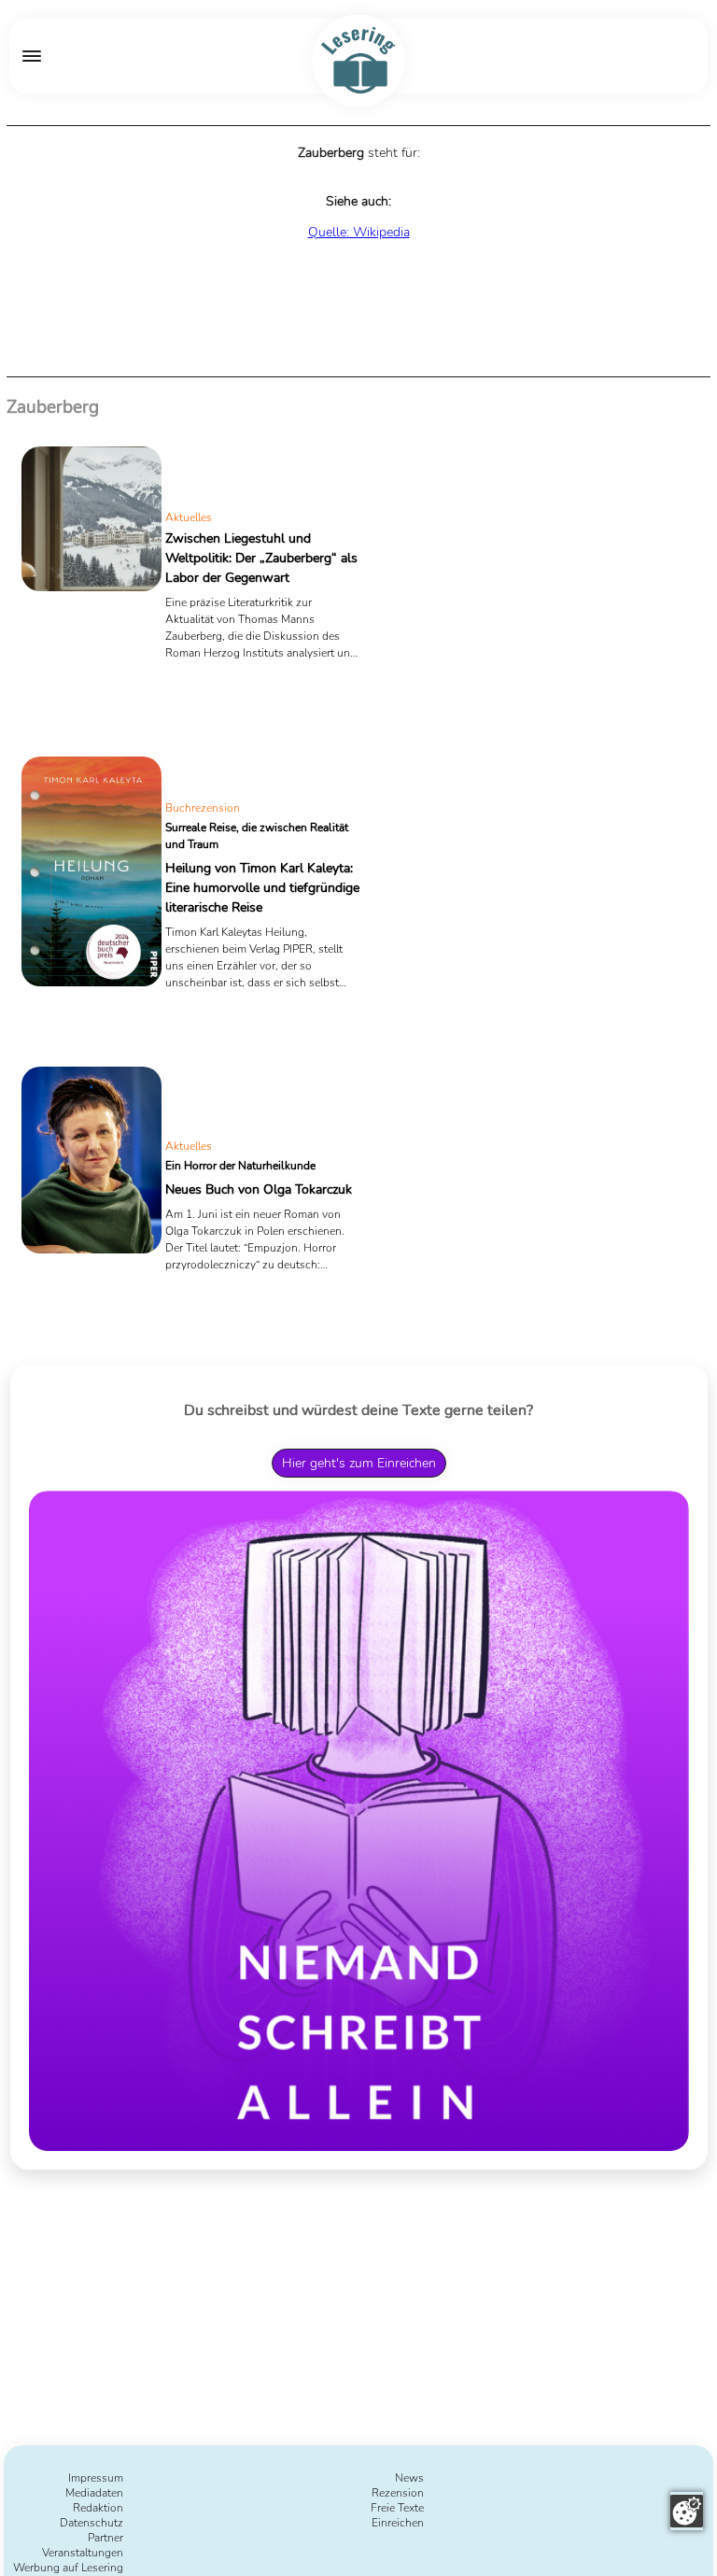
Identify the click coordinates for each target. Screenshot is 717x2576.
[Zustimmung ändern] (687, 2511)
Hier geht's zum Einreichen (359, 1463)
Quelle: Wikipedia (359, 232)
